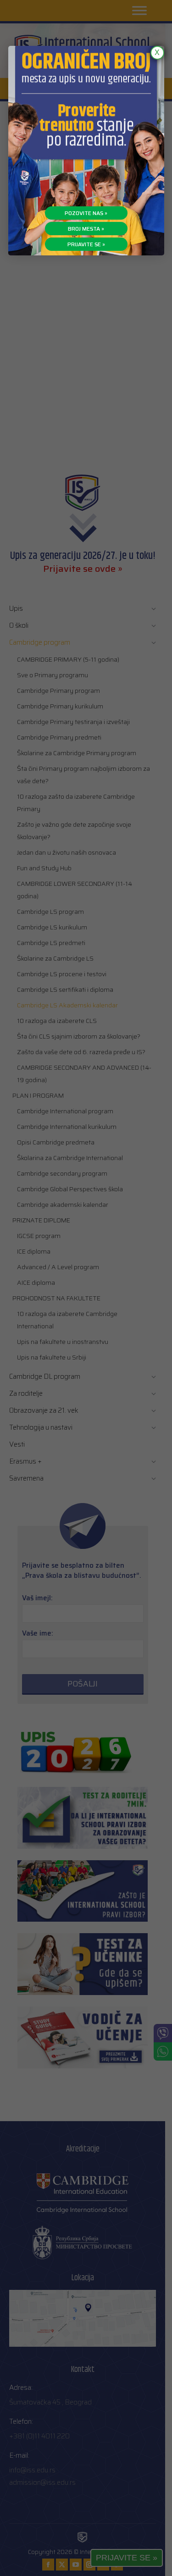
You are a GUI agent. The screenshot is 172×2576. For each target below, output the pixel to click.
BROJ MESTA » (86, 229)
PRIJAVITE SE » (86, 244)
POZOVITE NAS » (86, 213)
